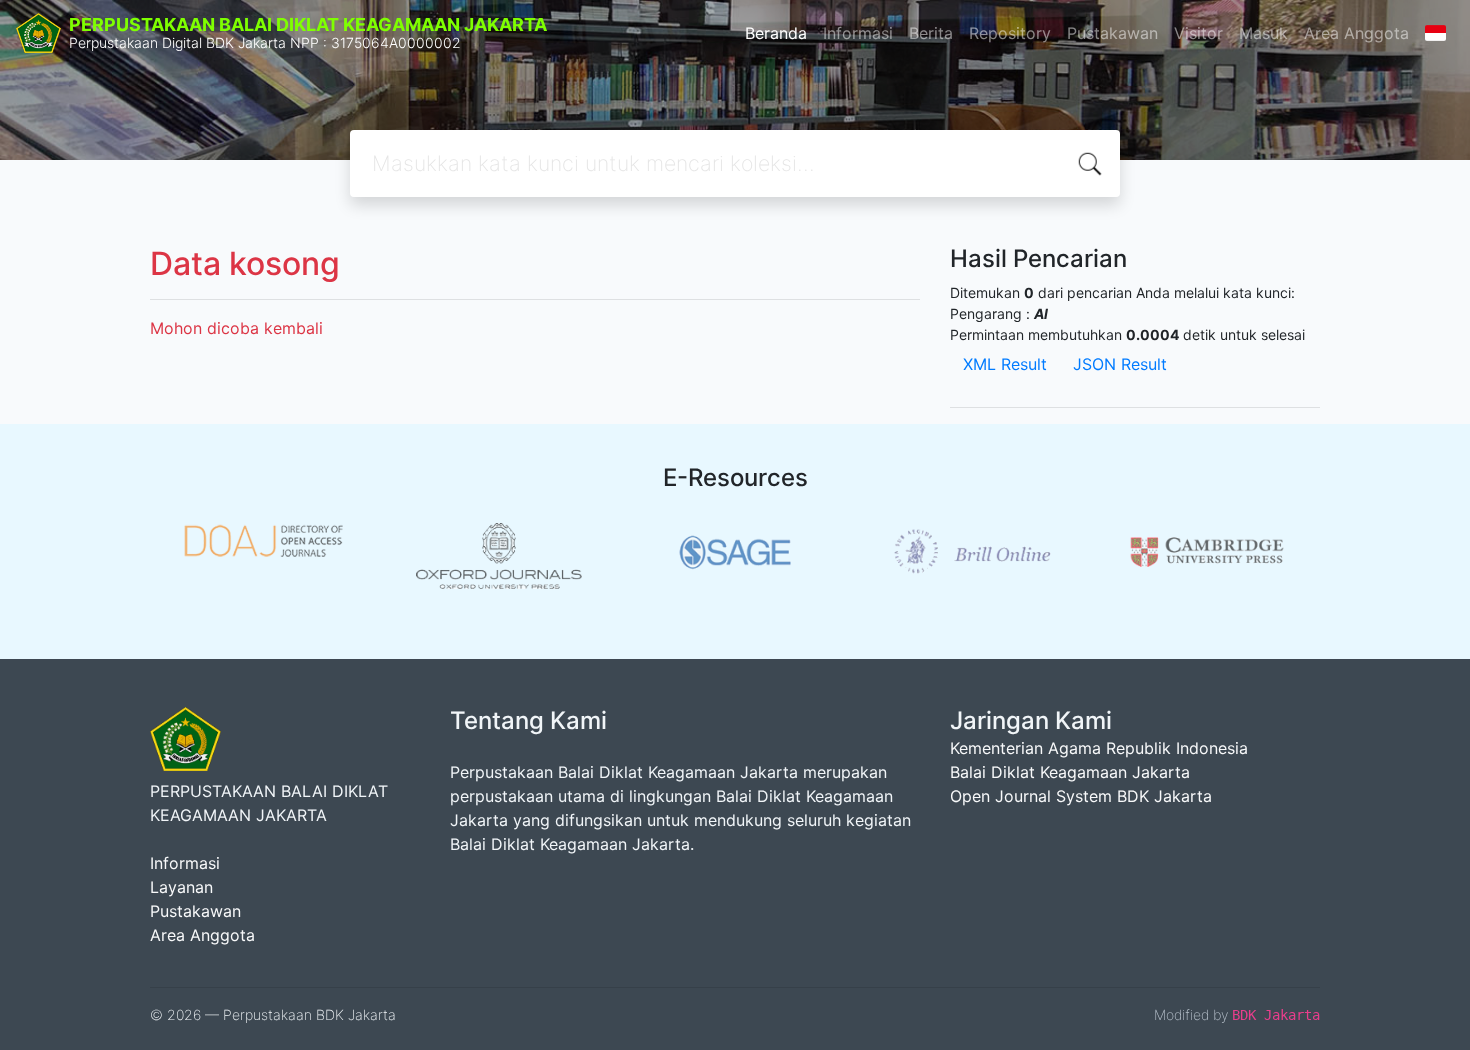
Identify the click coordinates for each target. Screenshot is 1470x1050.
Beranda (776, 33)
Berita (931, 33)
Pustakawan (1112, 33)
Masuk (1263, 33)
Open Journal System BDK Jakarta (1081, 796)
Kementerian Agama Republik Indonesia (1099, 748)
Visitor (1198, 33)
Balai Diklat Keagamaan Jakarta (1070, 772)
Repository (1010, 33)
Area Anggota (1356, 33)
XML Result (1005, 364)
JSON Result (1120, 364)
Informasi (858, 33)
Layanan (181, 887)
